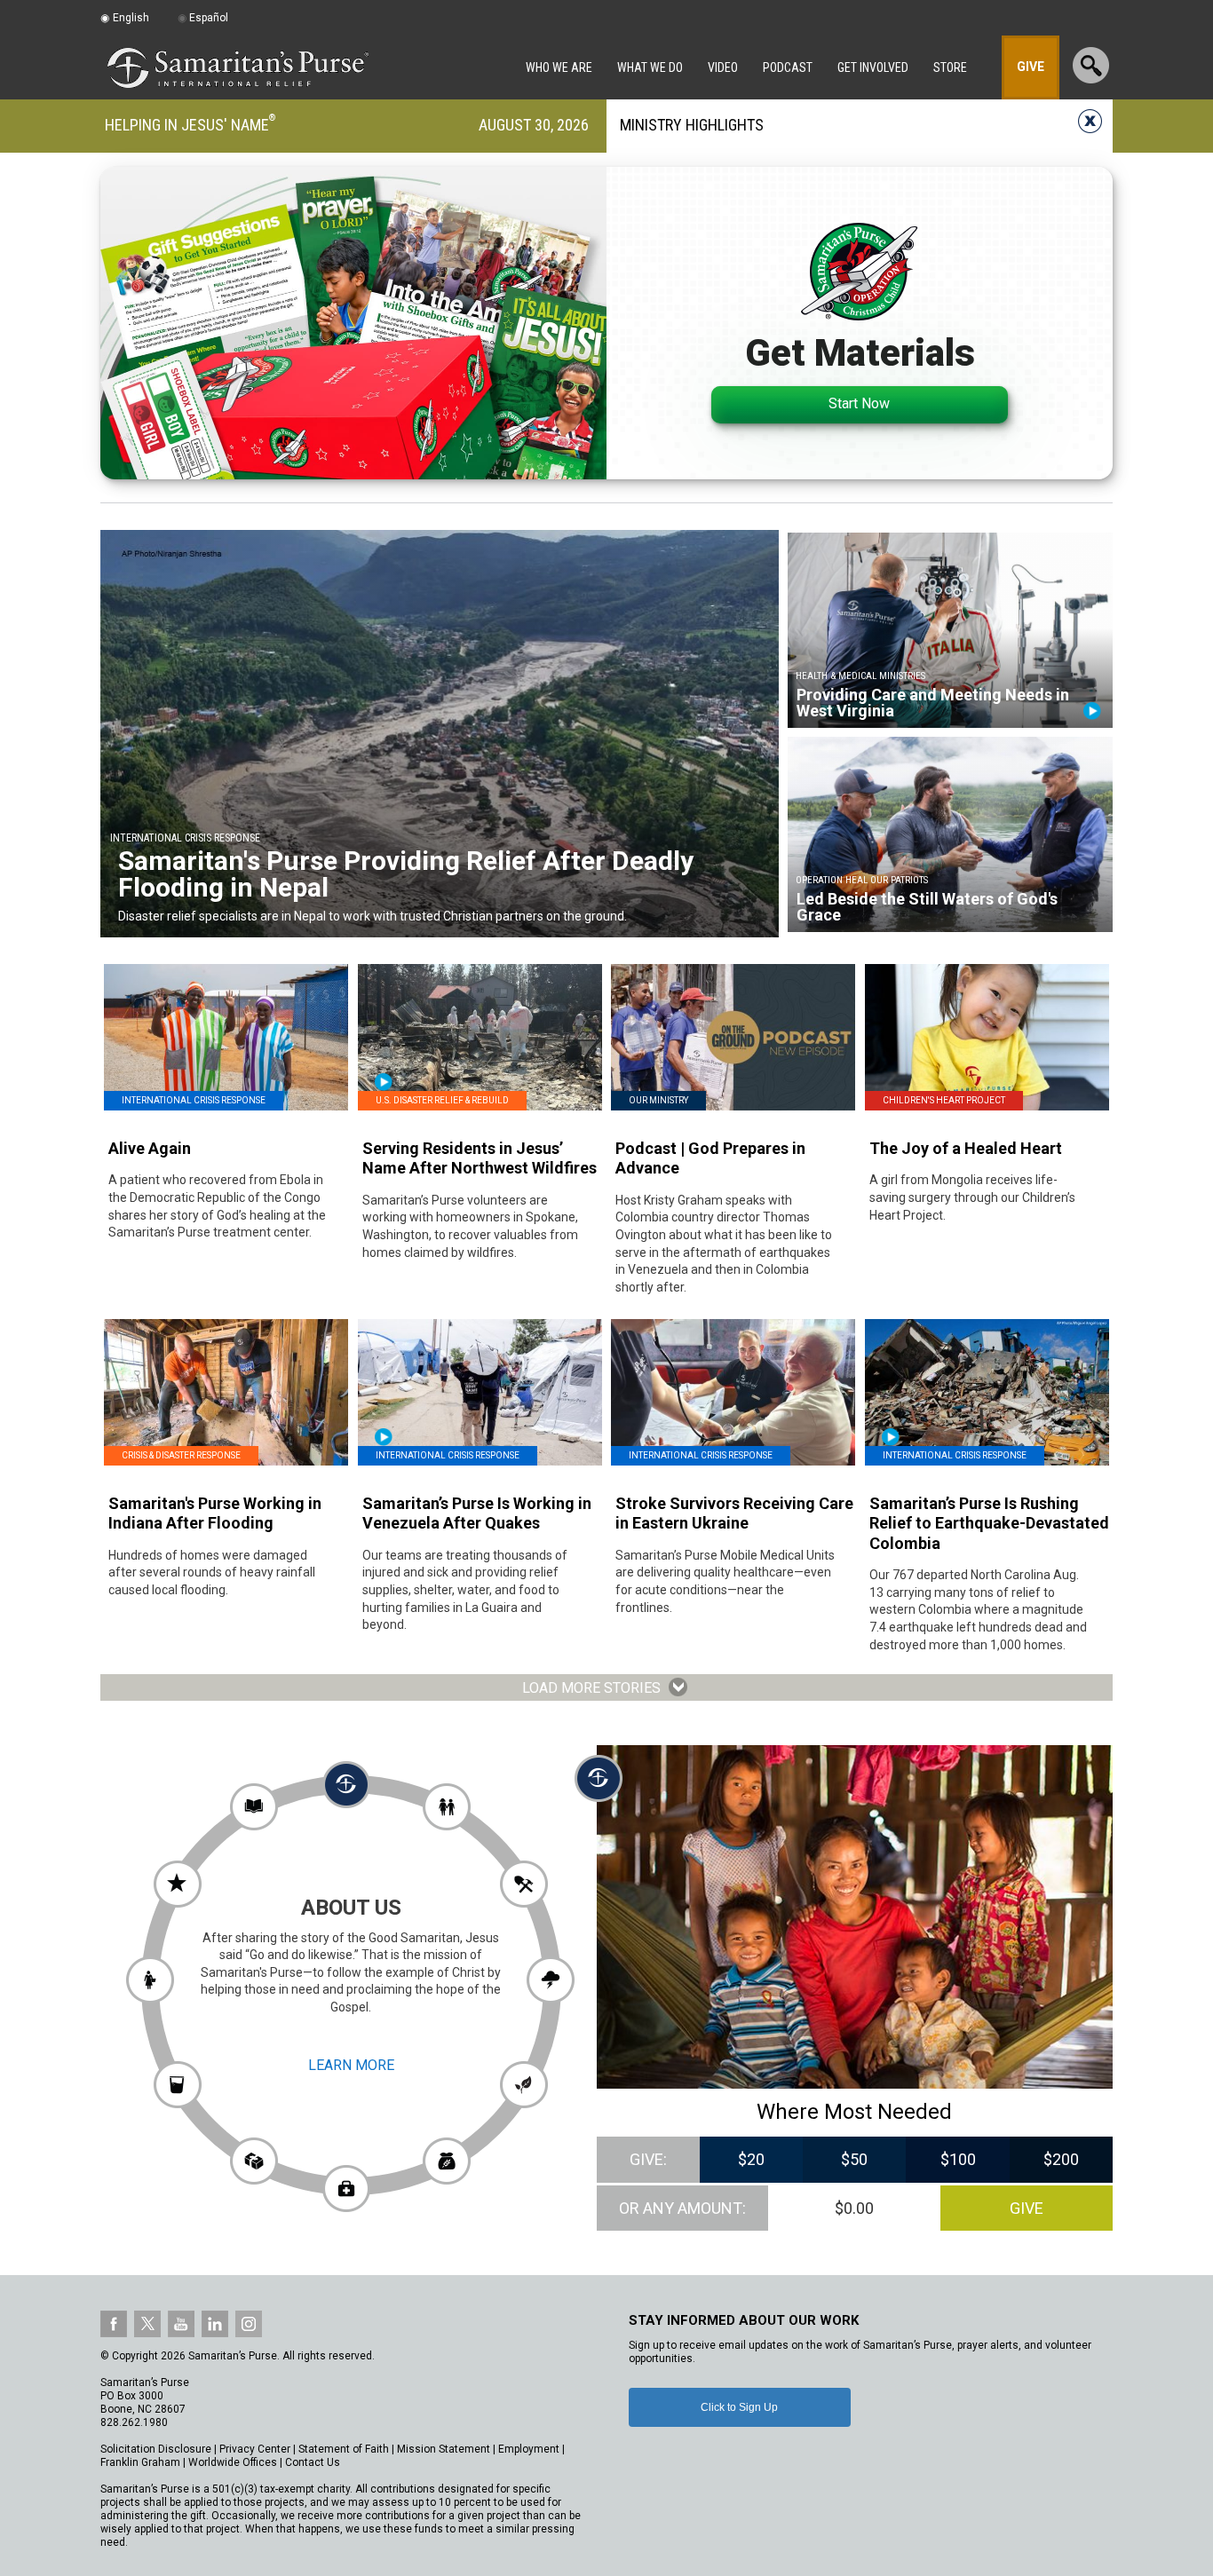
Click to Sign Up (739, 2407)
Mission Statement (444, 2449)
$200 (1061, 2159)
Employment (529, 2449)
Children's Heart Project (944, 1100)
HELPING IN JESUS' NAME (187, 125)
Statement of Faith (344, 2449)
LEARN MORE (351, 2065)
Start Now (859, 403)
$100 (958, 2159)
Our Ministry (658, 1100)
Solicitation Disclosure (156, 2449)
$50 (854, 2159)
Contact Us (313, 2462)
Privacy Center (255, 2449)
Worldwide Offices (233, 2462)
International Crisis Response (194, 1100)
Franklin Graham (140, 2462)
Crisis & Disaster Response (181, 1455)
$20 (751, 2159)
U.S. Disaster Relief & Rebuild (442, 1100)
